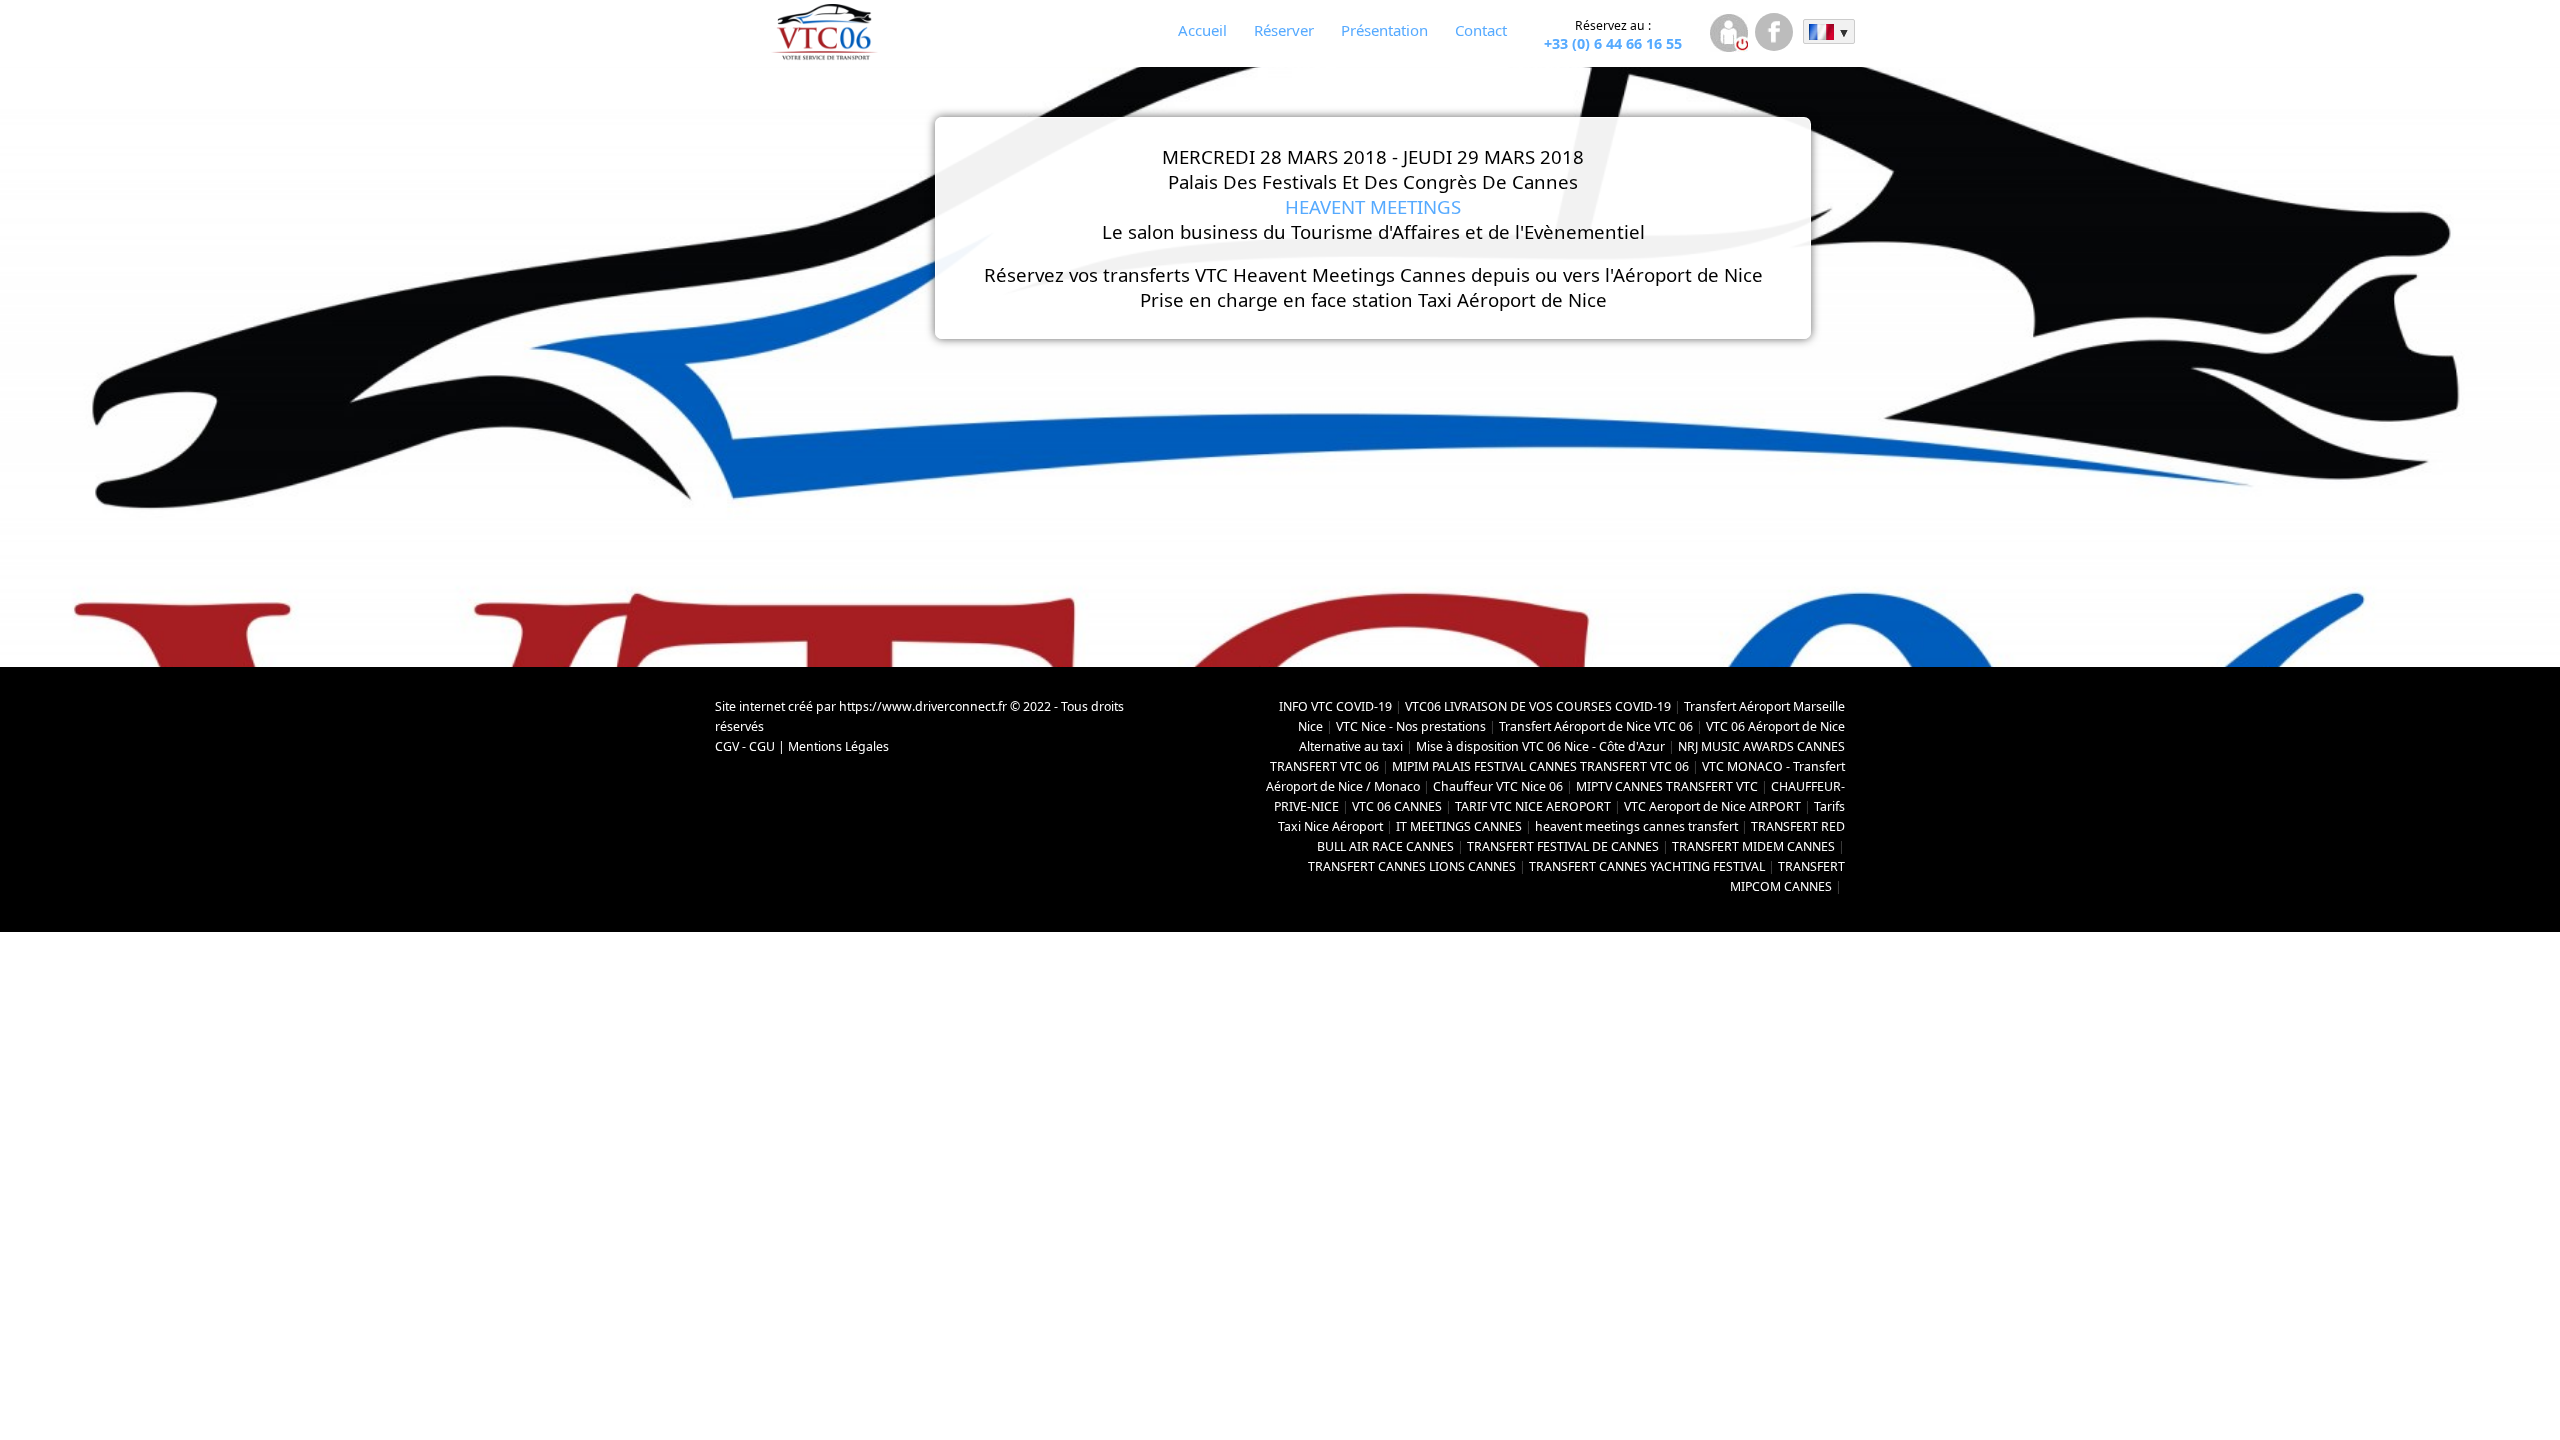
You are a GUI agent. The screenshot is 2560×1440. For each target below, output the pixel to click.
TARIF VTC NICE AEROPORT (1533, 806)
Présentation (1384, 30)
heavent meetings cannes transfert (1636, 826)
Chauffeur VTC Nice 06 (1498, 786)
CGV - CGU (745, 746)
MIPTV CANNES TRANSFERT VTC (1667, 786)
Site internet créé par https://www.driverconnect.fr (861, 706)
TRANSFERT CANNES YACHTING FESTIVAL (1647, 866)
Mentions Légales (838, 746)
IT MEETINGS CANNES (1459, 826)
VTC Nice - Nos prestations (1411, 726)
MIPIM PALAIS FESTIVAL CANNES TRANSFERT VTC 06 (1540, 766)
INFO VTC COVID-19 (1335, 706)
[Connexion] (1728, 35)
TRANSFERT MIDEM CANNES (1753, 846)
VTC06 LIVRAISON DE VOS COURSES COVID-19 (1538, 706)
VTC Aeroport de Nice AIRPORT (1712, 806)
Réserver (1284, 30)
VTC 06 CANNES (1397, 806)
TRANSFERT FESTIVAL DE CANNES (1563, 846)
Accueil (1202, 30)
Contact (1481, 30)
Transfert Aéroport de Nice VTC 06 (1596, 726)
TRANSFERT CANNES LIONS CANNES (1412, 866)
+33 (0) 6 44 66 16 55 (1613, 35)
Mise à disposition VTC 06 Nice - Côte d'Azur (1540, 746)
